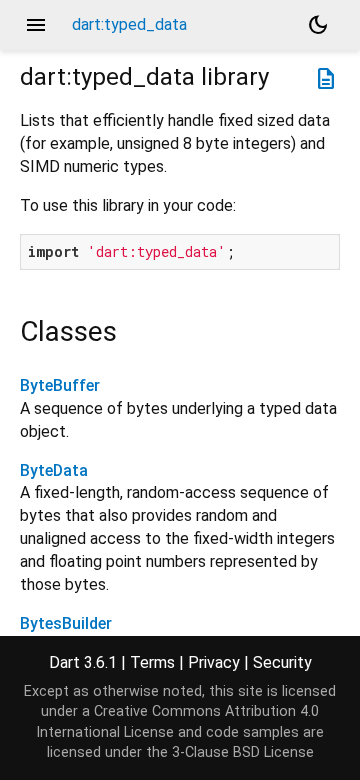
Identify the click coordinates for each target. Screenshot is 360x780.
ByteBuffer (60, 385)
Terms (152, 662)
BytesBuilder (66, 623)
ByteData (54, 470)
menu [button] (36, 25)
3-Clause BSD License (243, 752)
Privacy (214, 662)
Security (282, 662)
